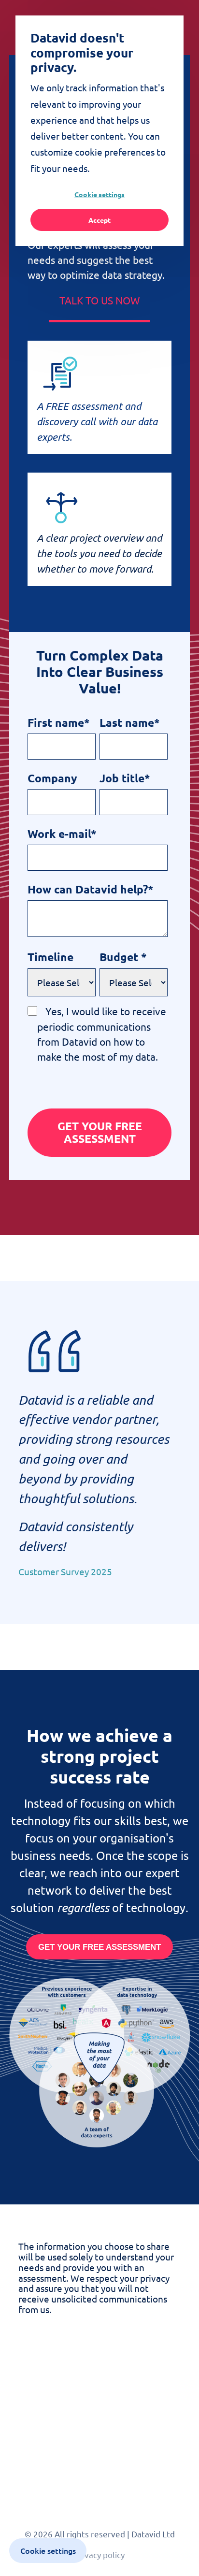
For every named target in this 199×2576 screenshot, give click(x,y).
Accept (99, 220)
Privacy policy (99, 2554)
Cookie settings (99, 194)
